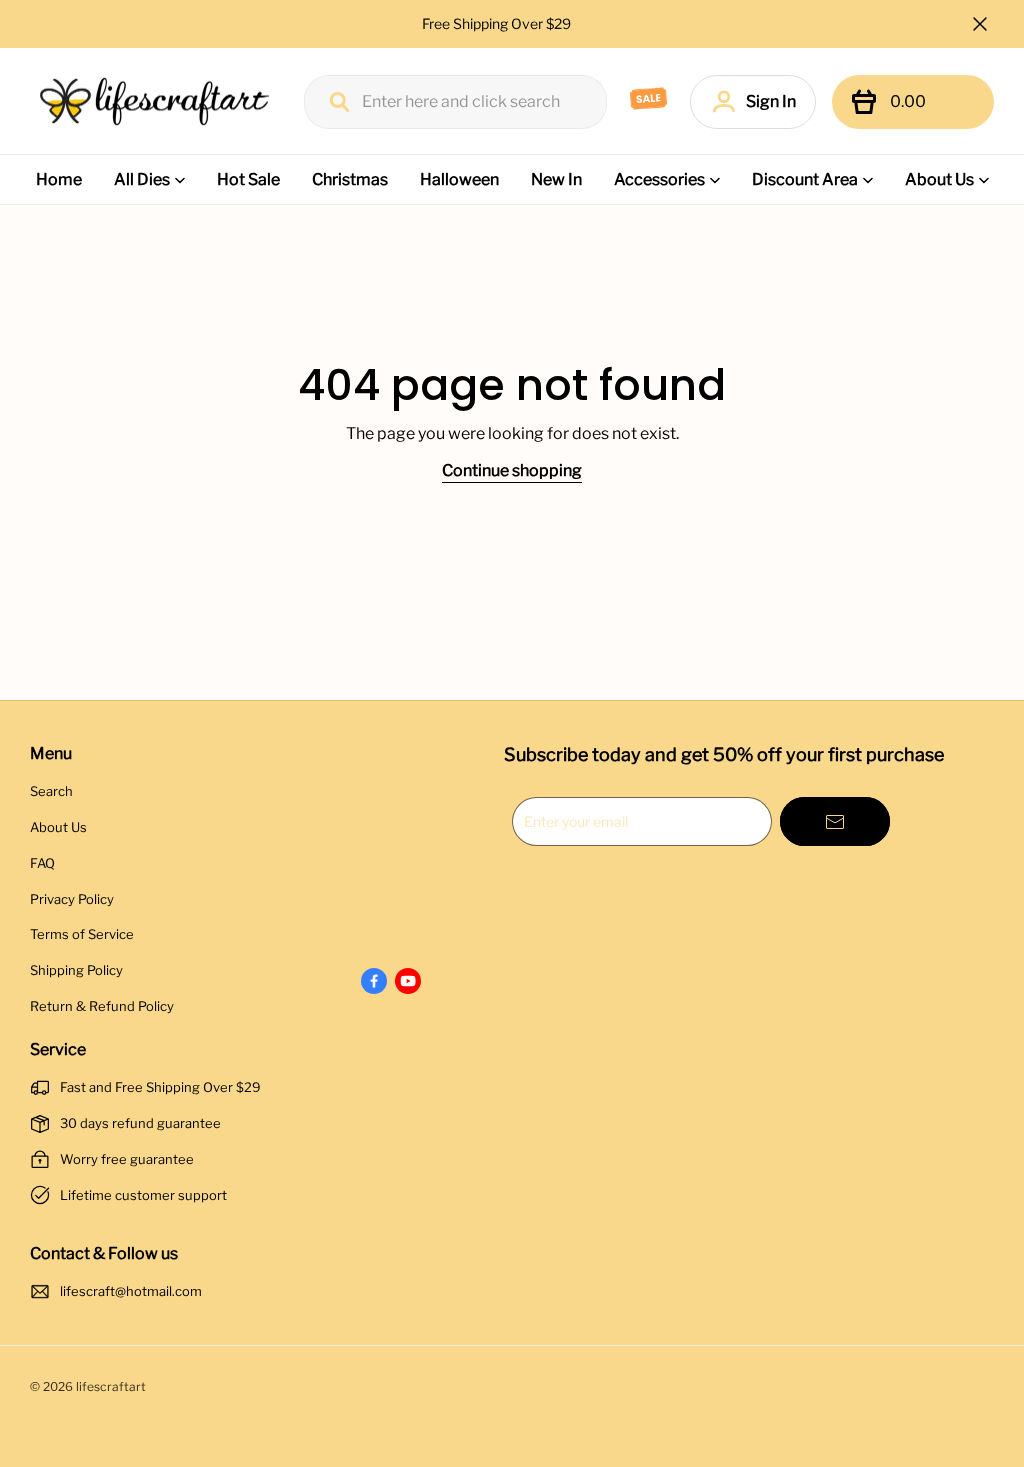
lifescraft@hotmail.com (131, 1291)
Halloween (459, 179)
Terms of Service (82, 934)
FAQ (42, 863)
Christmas (350, 179)
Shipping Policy (76, 970)
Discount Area (805, 179)
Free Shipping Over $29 (498, 23)
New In (556, 179)
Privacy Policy (72, 899)
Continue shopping (512, 470)
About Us (939, 179)
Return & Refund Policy (102, 1006)
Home (59, 179)
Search (51, 791)
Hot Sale (248, 179)
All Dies (142, 179)
